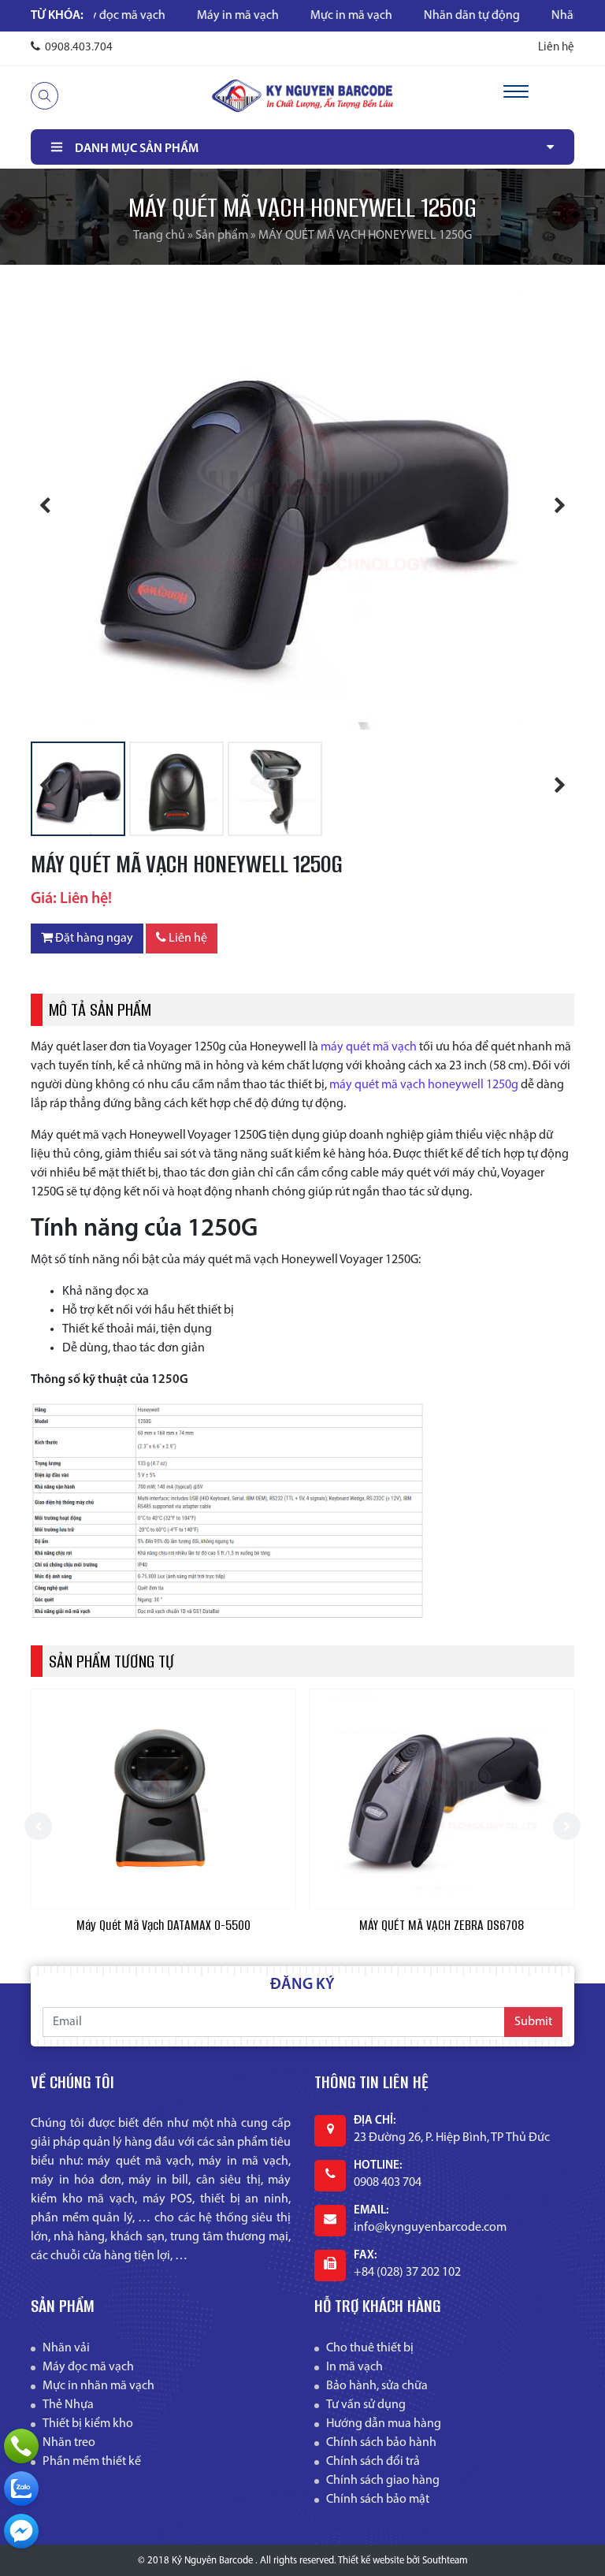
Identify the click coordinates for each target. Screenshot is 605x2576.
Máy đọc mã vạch (88, 2367)
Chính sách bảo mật (378, 2500)
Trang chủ (159, 236)
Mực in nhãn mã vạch (98, 2386)
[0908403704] (21, 2489)
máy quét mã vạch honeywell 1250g (424, 1085)
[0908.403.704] (21, 2446)
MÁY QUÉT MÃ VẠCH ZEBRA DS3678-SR (442, 1925)
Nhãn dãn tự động (410, 16)
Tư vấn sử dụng (366, 2405)
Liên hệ (556, 48)
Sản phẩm (222, 236)
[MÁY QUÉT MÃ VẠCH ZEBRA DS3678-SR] (442, 1799)
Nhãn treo (69, 2443)
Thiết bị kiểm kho (88, 2424)
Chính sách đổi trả (373, 2462)
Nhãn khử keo (526, 16)
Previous (54, 507)
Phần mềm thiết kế (92, 2462)
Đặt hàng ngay (93, 939)
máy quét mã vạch (369, 1047)
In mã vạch (354, 2367)
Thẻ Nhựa (68, 2405)
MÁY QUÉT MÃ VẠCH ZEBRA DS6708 (163, 1925)
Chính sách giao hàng (383, 2481)
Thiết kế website (371, 2561)
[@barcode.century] (21, 2531)
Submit (533, 2022)
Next (551, 507)
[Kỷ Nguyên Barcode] (302, 95)
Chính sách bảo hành (381, 2443)
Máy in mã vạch (176, 16)
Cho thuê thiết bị (370, 2348)
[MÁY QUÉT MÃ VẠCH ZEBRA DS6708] (163, 1799)
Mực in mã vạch (289, 16)
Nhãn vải (66, 2348)
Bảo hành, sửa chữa (377, 2386)
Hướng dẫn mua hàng (384, 2424)
